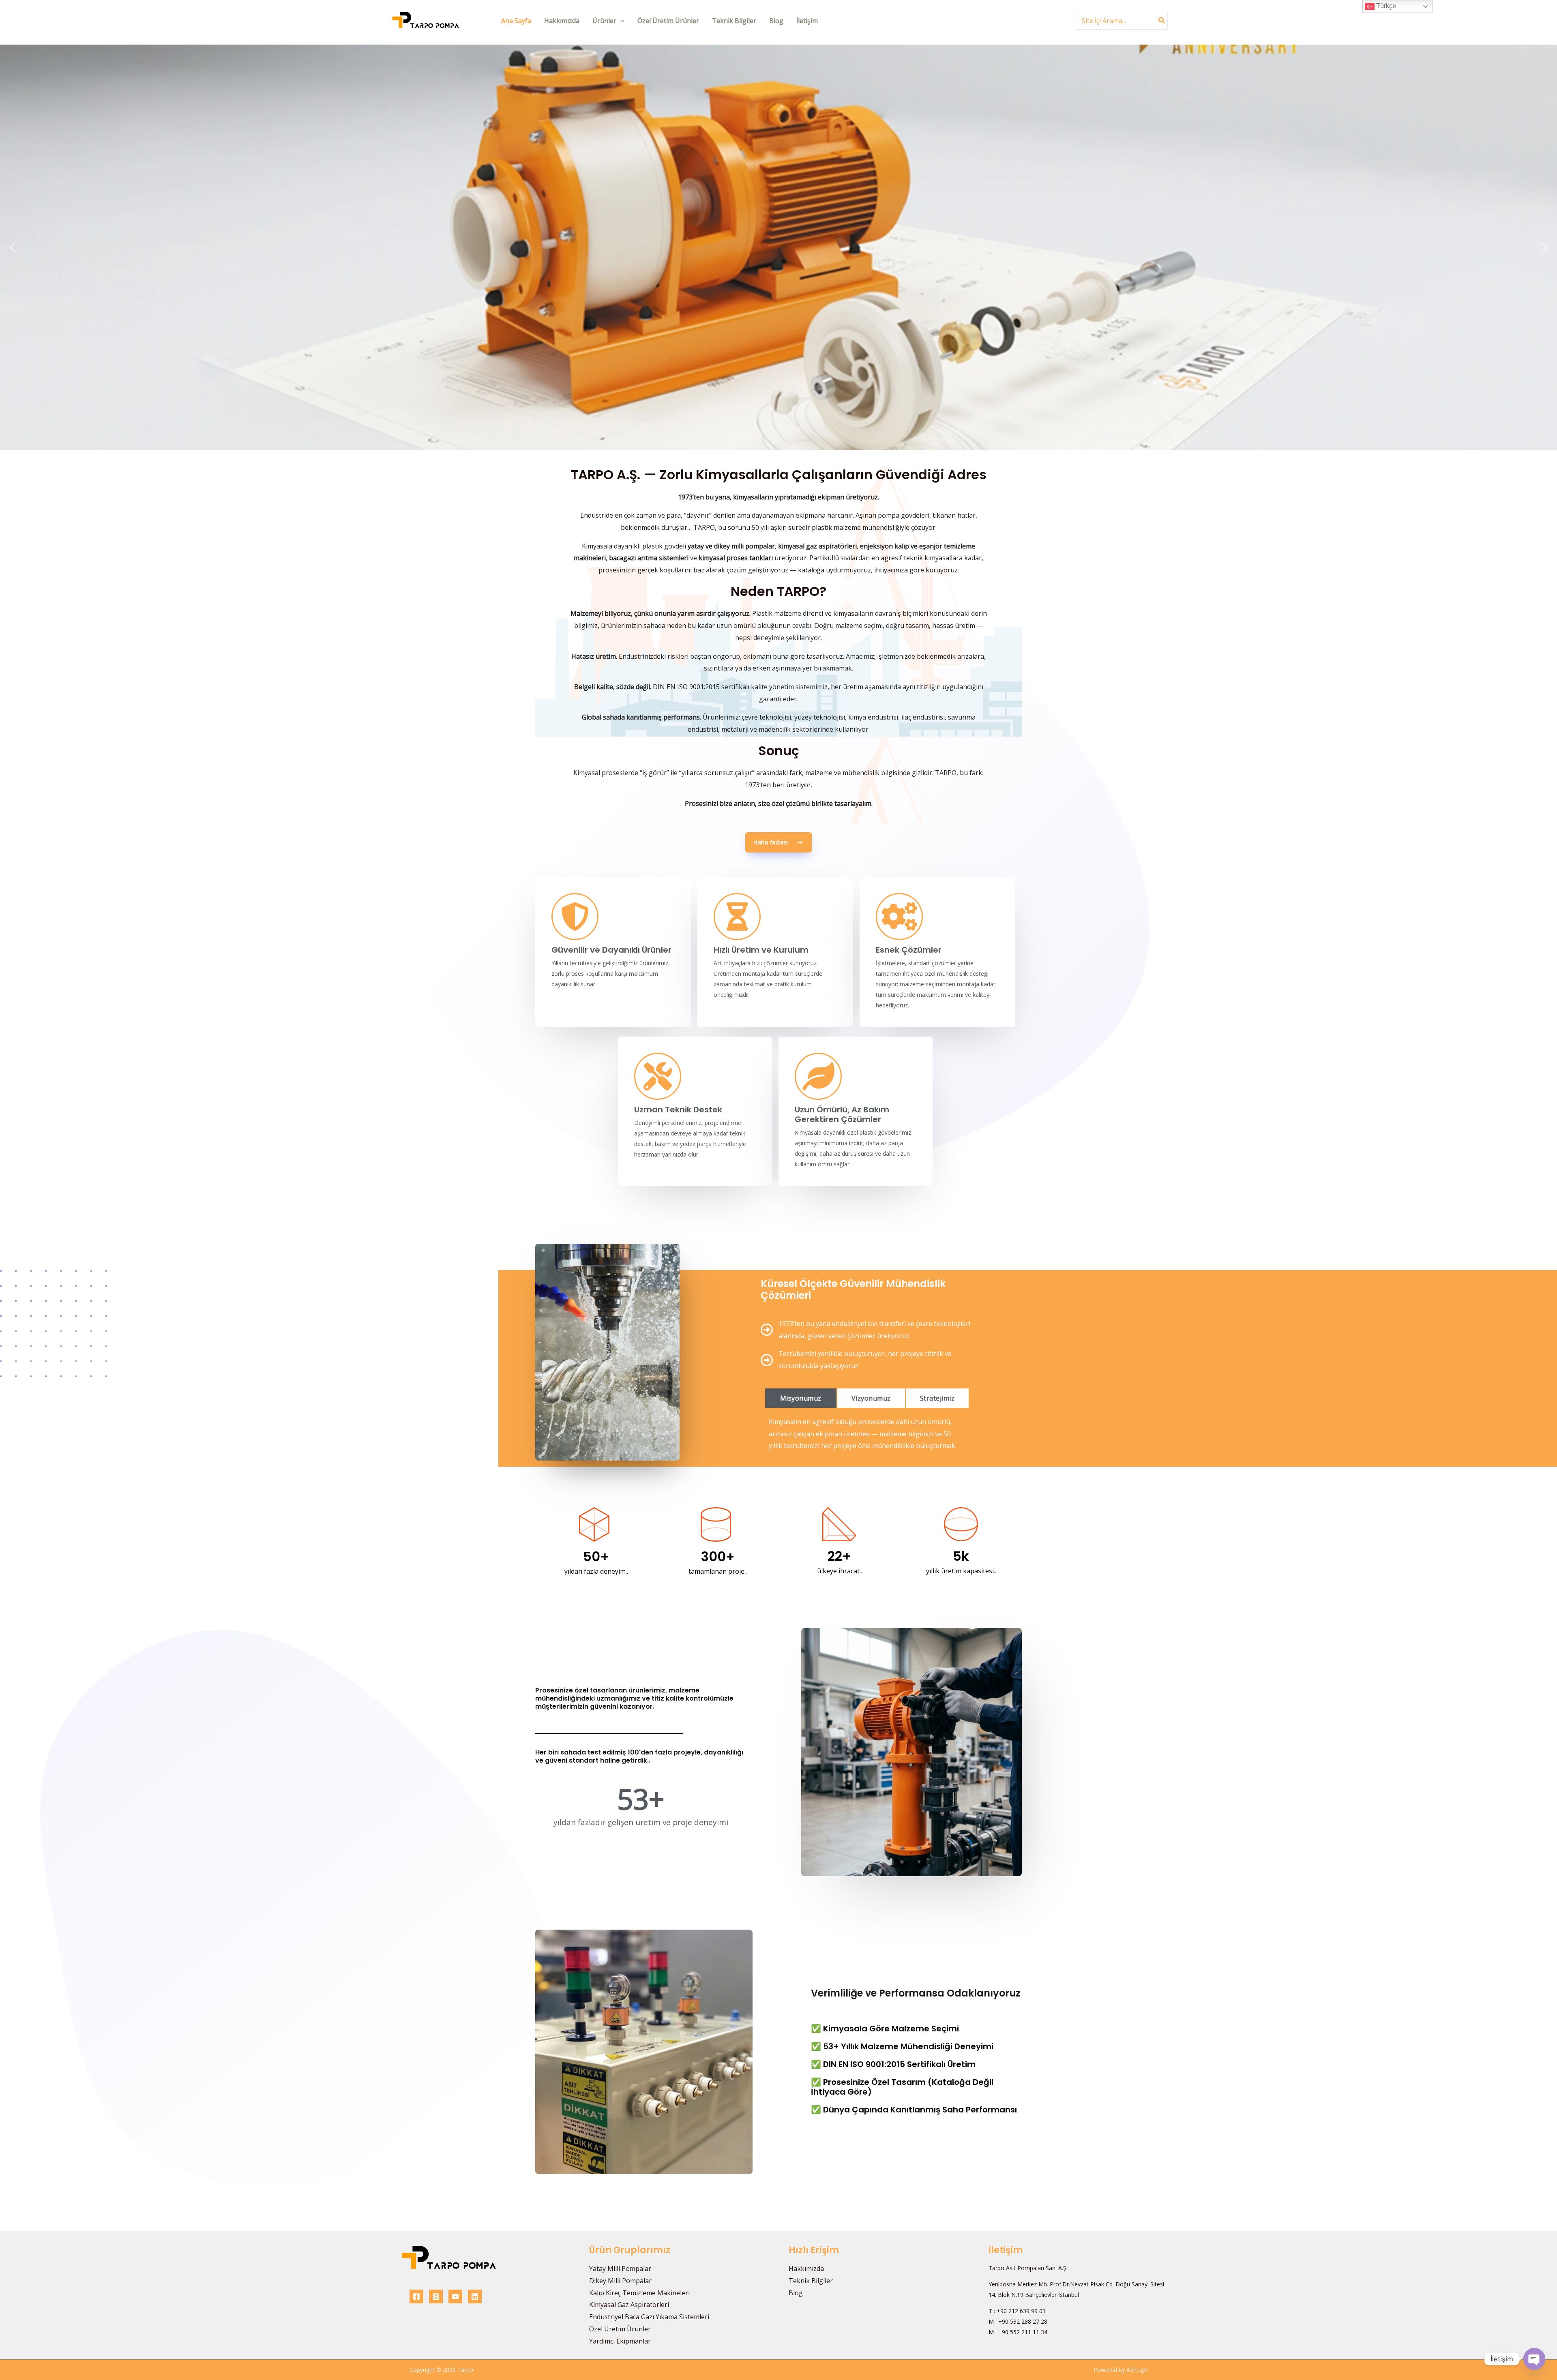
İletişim (807, 21)
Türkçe (1385, 6)
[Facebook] (416, 2296)
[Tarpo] (426, 20)
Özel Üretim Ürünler (668, 21)
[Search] (1162, 20)
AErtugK (1137, 2370)
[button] (620, 21)
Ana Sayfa (516, 21)
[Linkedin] (475, 2296)
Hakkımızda (562, 21)
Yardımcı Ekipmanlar (620, 2341)
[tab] (801, 1398)
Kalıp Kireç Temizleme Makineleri (639, 2293)
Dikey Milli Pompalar (620, 2281)
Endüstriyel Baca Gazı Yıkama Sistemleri (649, 2317)
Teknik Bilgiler (734, 21)
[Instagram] (436, 2296)
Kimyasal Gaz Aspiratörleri (629, 2305)
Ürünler (604, 21)
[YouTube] (455, 2296)
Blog (776, 21)
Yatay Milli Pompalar (620, 2269)
